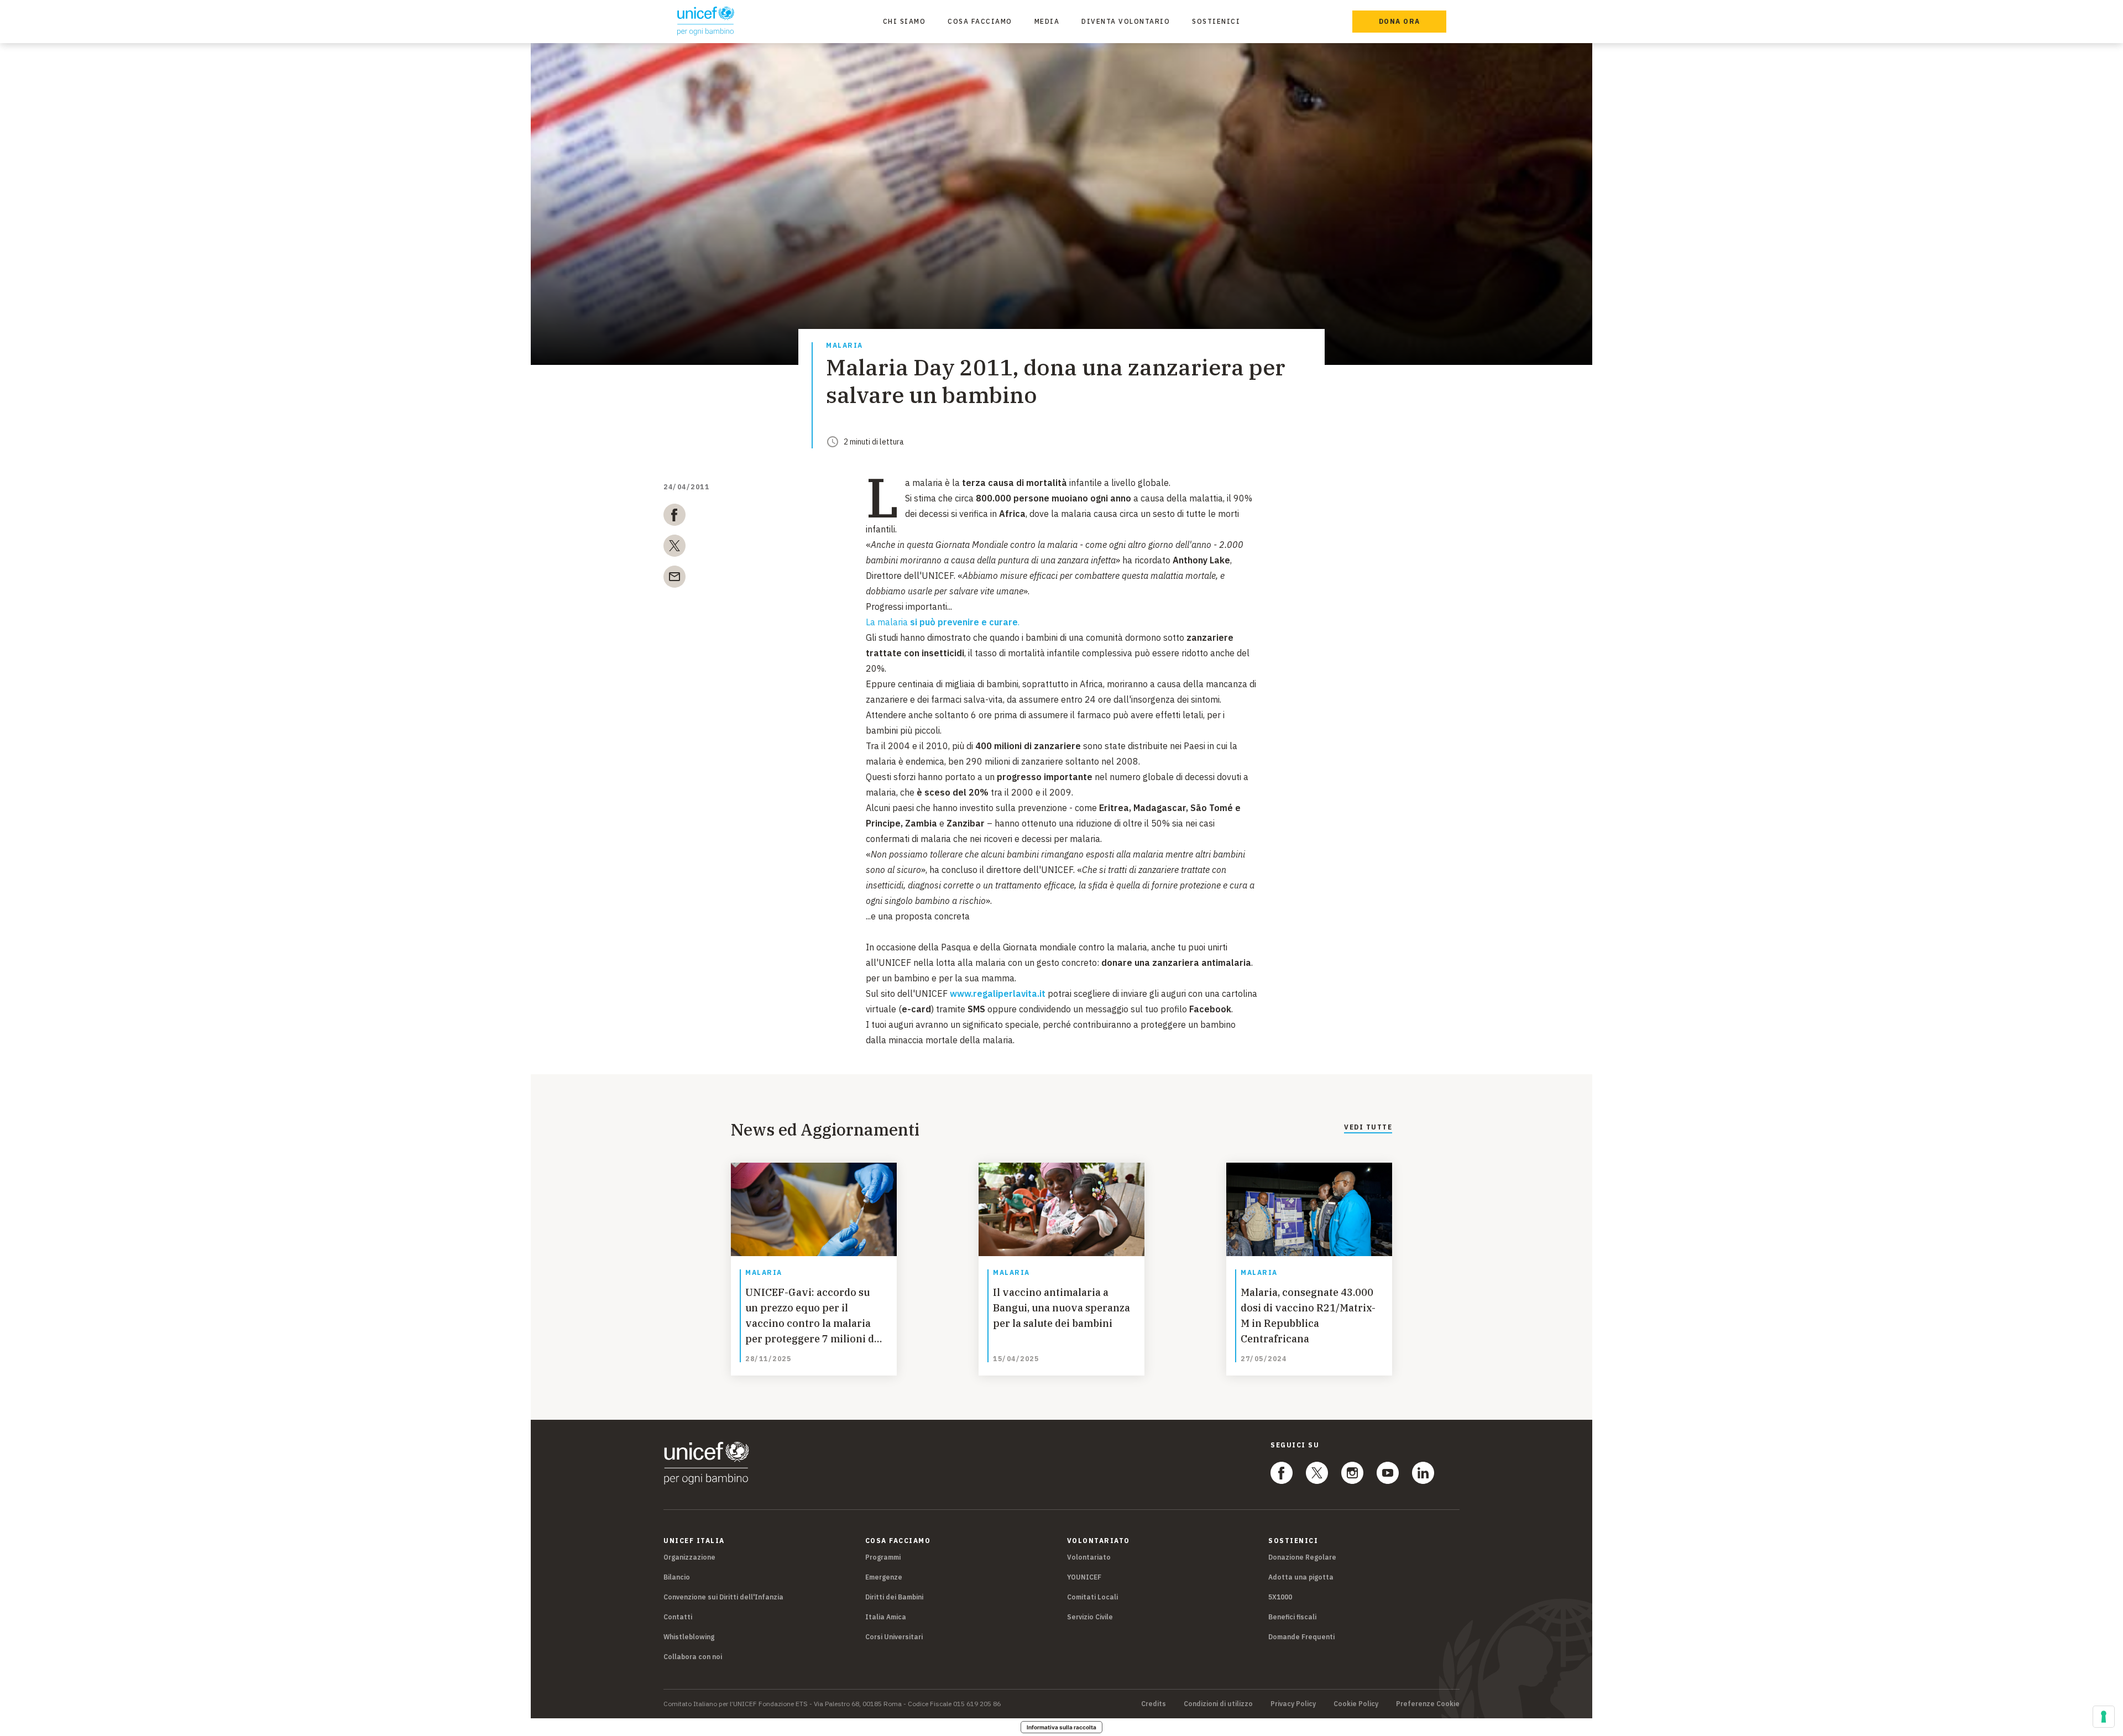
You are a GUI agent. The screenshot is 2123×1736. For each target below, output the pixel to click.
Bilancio (677, 1577)
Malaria (845, 346)
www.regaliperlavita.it (998, 994)
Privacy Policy (1293, 1704)
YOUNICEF (1084, 1577)
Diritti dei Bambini (894, 1597)
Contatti (678, 1617)
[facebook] (674, 517)
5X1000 (1280, 1597)
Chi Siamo (904, 21)
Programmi (883, 1557)
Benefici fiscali (1292, 1617)
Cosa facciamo (980, 21)
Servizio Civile (1090, 1617)
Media (1047, 21)
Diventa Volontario (1126, 21)
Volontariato (1089, 1557)
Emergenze (884, 1577)
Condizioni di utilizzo (1218, 1704)
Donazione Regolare (1302, 1557)
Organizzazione (689, 1557)
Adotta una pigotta (1301, 1577)
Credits (1154, 1704)
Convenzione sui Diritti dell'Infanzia (723, 1597)
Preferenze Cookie (1428, 1704)
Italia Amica (886, 1617)
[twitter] (674, 548)
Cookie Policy (1356, 1704)
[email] (674, 579)
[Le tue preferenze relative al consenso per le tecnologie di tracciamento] (2104, 1717)
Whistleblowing (689, 1637)
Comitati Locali (1092, 1597)
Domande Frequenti (1301, 1637)
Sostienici (1216, 21)
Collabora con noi (693, 1657)
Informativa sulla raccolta (1061, 1727)
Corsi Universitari (894, 1637)
